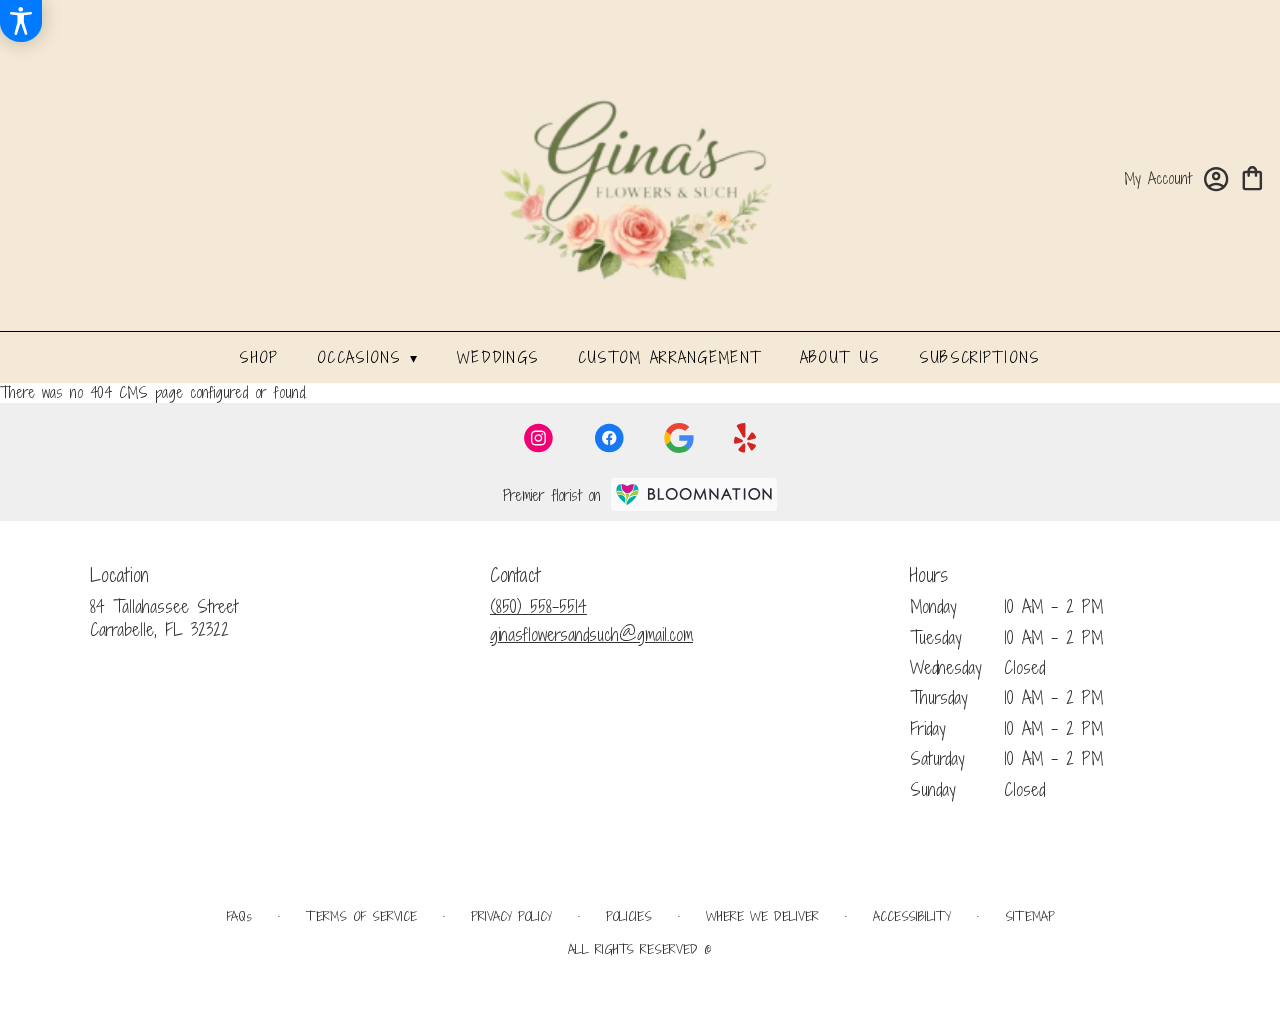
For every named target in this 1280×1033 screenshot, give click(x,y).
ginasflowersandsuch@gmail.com (591, 634)
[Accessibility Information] (21, 21)
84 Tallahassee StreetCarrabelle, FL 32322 (164, 617)
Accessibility (912, 916)
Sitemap (1030, 916)
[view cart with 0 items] (1252, 176)
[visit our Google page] (679, 438)
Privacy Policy (511, 916)
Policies (629, 916)
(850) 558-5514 (538, 606)
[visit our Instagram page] (539, 438)
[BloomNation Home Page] (694, 494)
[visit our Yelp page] (745, 438)
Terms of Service (361, 916)
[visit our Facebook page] (609, 438)
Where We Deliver (762, 916)
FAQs (239, 916)
